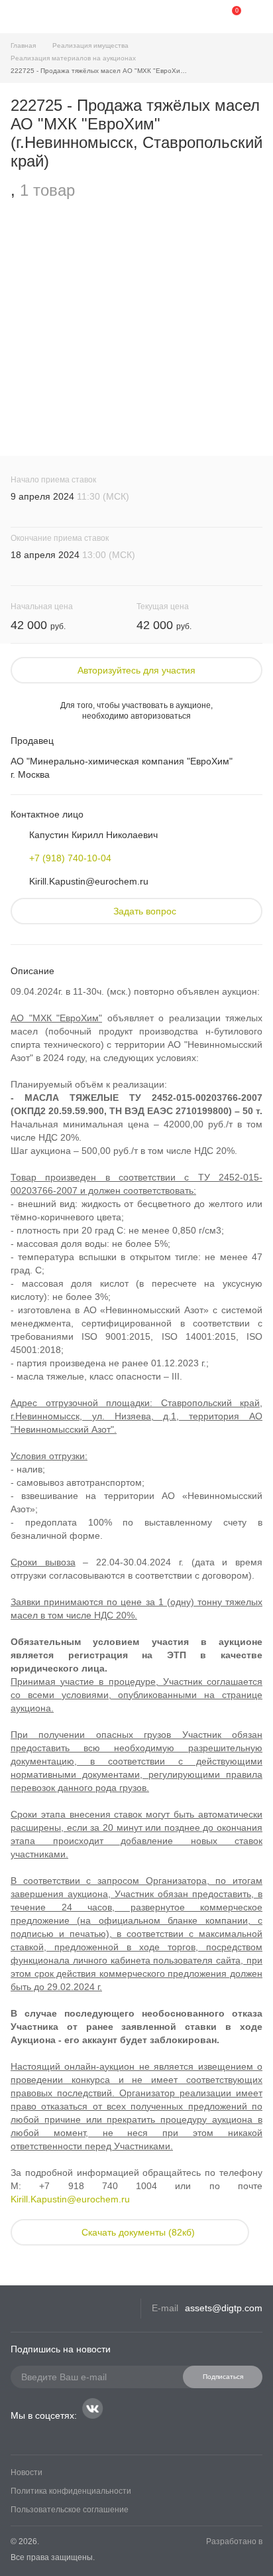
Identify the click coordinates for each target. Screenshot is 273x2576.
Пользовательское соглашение (70, 2510)
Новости (27, 2472)
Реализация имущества (90, 45)
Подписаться (223, 2377)
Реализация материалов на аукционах (73, 58)
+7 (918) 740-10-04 (70, 858)
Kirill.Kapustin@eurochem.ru (89, 881)
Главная (23, 45)
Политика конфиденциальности (71, 2491)
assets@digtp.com (224, 2308)
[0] (227, 17)
